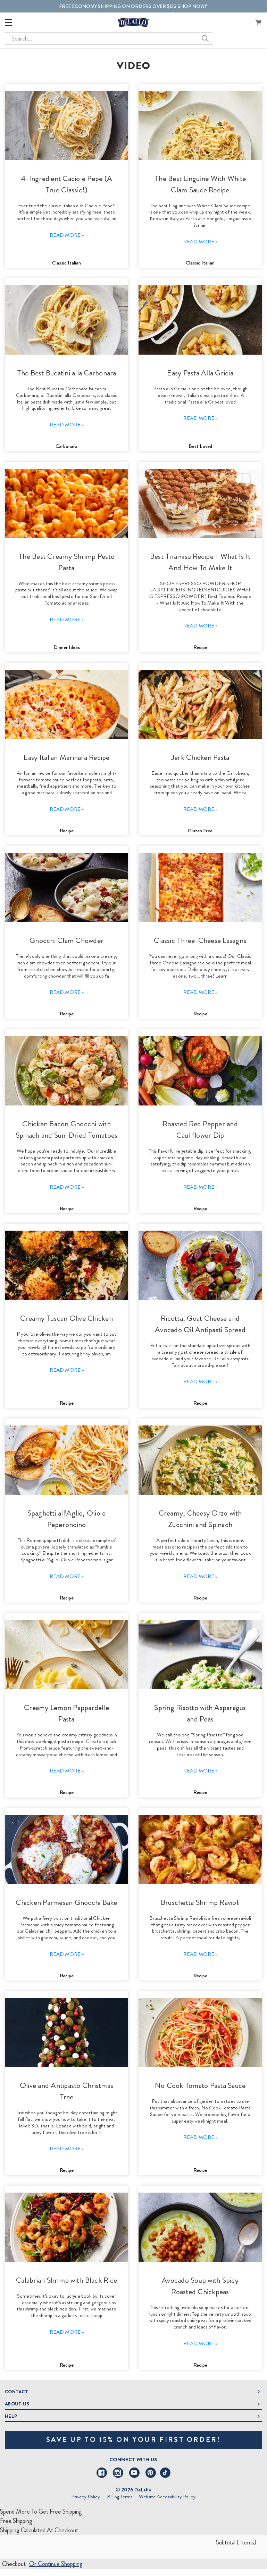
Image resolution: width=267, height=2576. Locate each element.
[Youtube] (134, 2473)
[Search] (205, 38)
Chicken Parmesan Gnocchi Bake (66, 1902)
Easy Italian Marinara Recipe (67, 757)
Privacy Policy (86, 2497)
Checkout (14, 2564)
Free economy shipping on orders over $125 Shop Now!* (133, 6)
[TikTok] (165, 2473)
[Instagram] (118, 2473)
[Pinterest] (151, 2473)
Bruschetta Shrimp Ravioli (200, 1902)
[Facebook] (102, 2473)
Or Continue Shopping (56, 2564)
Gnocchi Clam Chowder (66, 940)
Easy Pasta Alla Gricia (200, 373)
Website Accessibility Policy (167, 2497)
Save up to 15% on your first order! (133, 2440)
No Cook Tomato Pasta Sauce (200, 2085)
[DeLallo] (133, 22)
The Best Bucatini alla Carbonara (67, 373)
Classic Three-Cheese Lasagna (200, 940)
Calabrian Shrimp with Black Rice (66, 2280)
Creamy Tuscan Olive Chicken (66, 1318)
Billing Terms (120, 2497)
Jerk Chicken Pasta (200, 757)
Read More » (67, 235)
